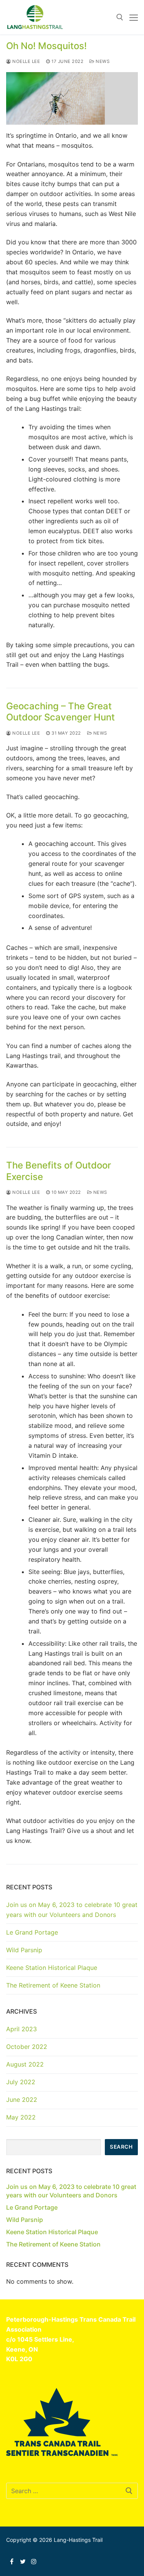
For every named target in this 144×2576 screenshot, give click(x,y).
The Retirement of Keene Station (53, 1985)
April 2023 (22, 2029)
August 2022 (25, 2064)
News (102, 61)
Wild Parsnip (24, 1950)
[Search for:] (72, 2491)
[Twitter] (23, 2561)
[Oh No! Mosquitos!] (72, 98)
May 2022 (21, 2117)
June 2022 (22, 2100)
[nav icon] (134, 17)
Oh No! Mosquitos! (46, 46)
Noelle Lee (26, 61)
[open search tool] (120, 17)
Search (121, 2147)
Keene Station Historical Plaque (52, 1968)
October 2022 (27, 2047)
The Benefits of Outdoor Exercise (59, 1171)
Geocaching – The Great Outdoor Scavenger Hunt (60, 712)
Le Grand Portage (32, 1932)
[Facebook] (12, 2561)
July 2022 (21, 2082)
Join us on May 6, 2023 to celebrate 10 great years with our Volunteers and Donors (72, 1910)
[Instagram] (34, 2561)
